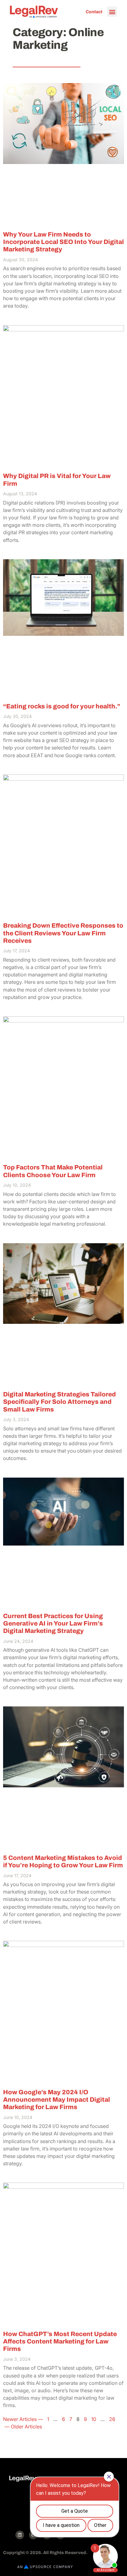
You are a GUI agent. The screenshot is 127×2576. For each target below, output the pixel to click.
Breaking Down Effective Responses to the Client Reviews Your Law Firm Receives (63, 933)
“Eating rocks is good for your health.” (62, 706)
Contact (94, 12)
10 (94, 2419)
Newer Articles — (24, 2419)
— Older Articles (23, 2427)
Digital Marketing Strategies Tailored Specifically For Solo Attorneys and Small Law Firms (59, 1402)
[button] (112, 12)
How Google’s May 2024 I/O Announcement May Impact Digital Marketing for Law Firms (57, 2100)
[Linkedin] (20, 2535)
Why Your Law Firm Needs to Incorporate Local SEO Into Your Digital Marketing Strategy (63, 242)
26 (112, 2419)
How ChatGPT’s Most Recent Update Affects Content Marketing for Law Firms (60, 2341)
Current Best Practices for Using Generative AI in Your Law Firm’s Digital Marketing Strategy (53, 1624)
